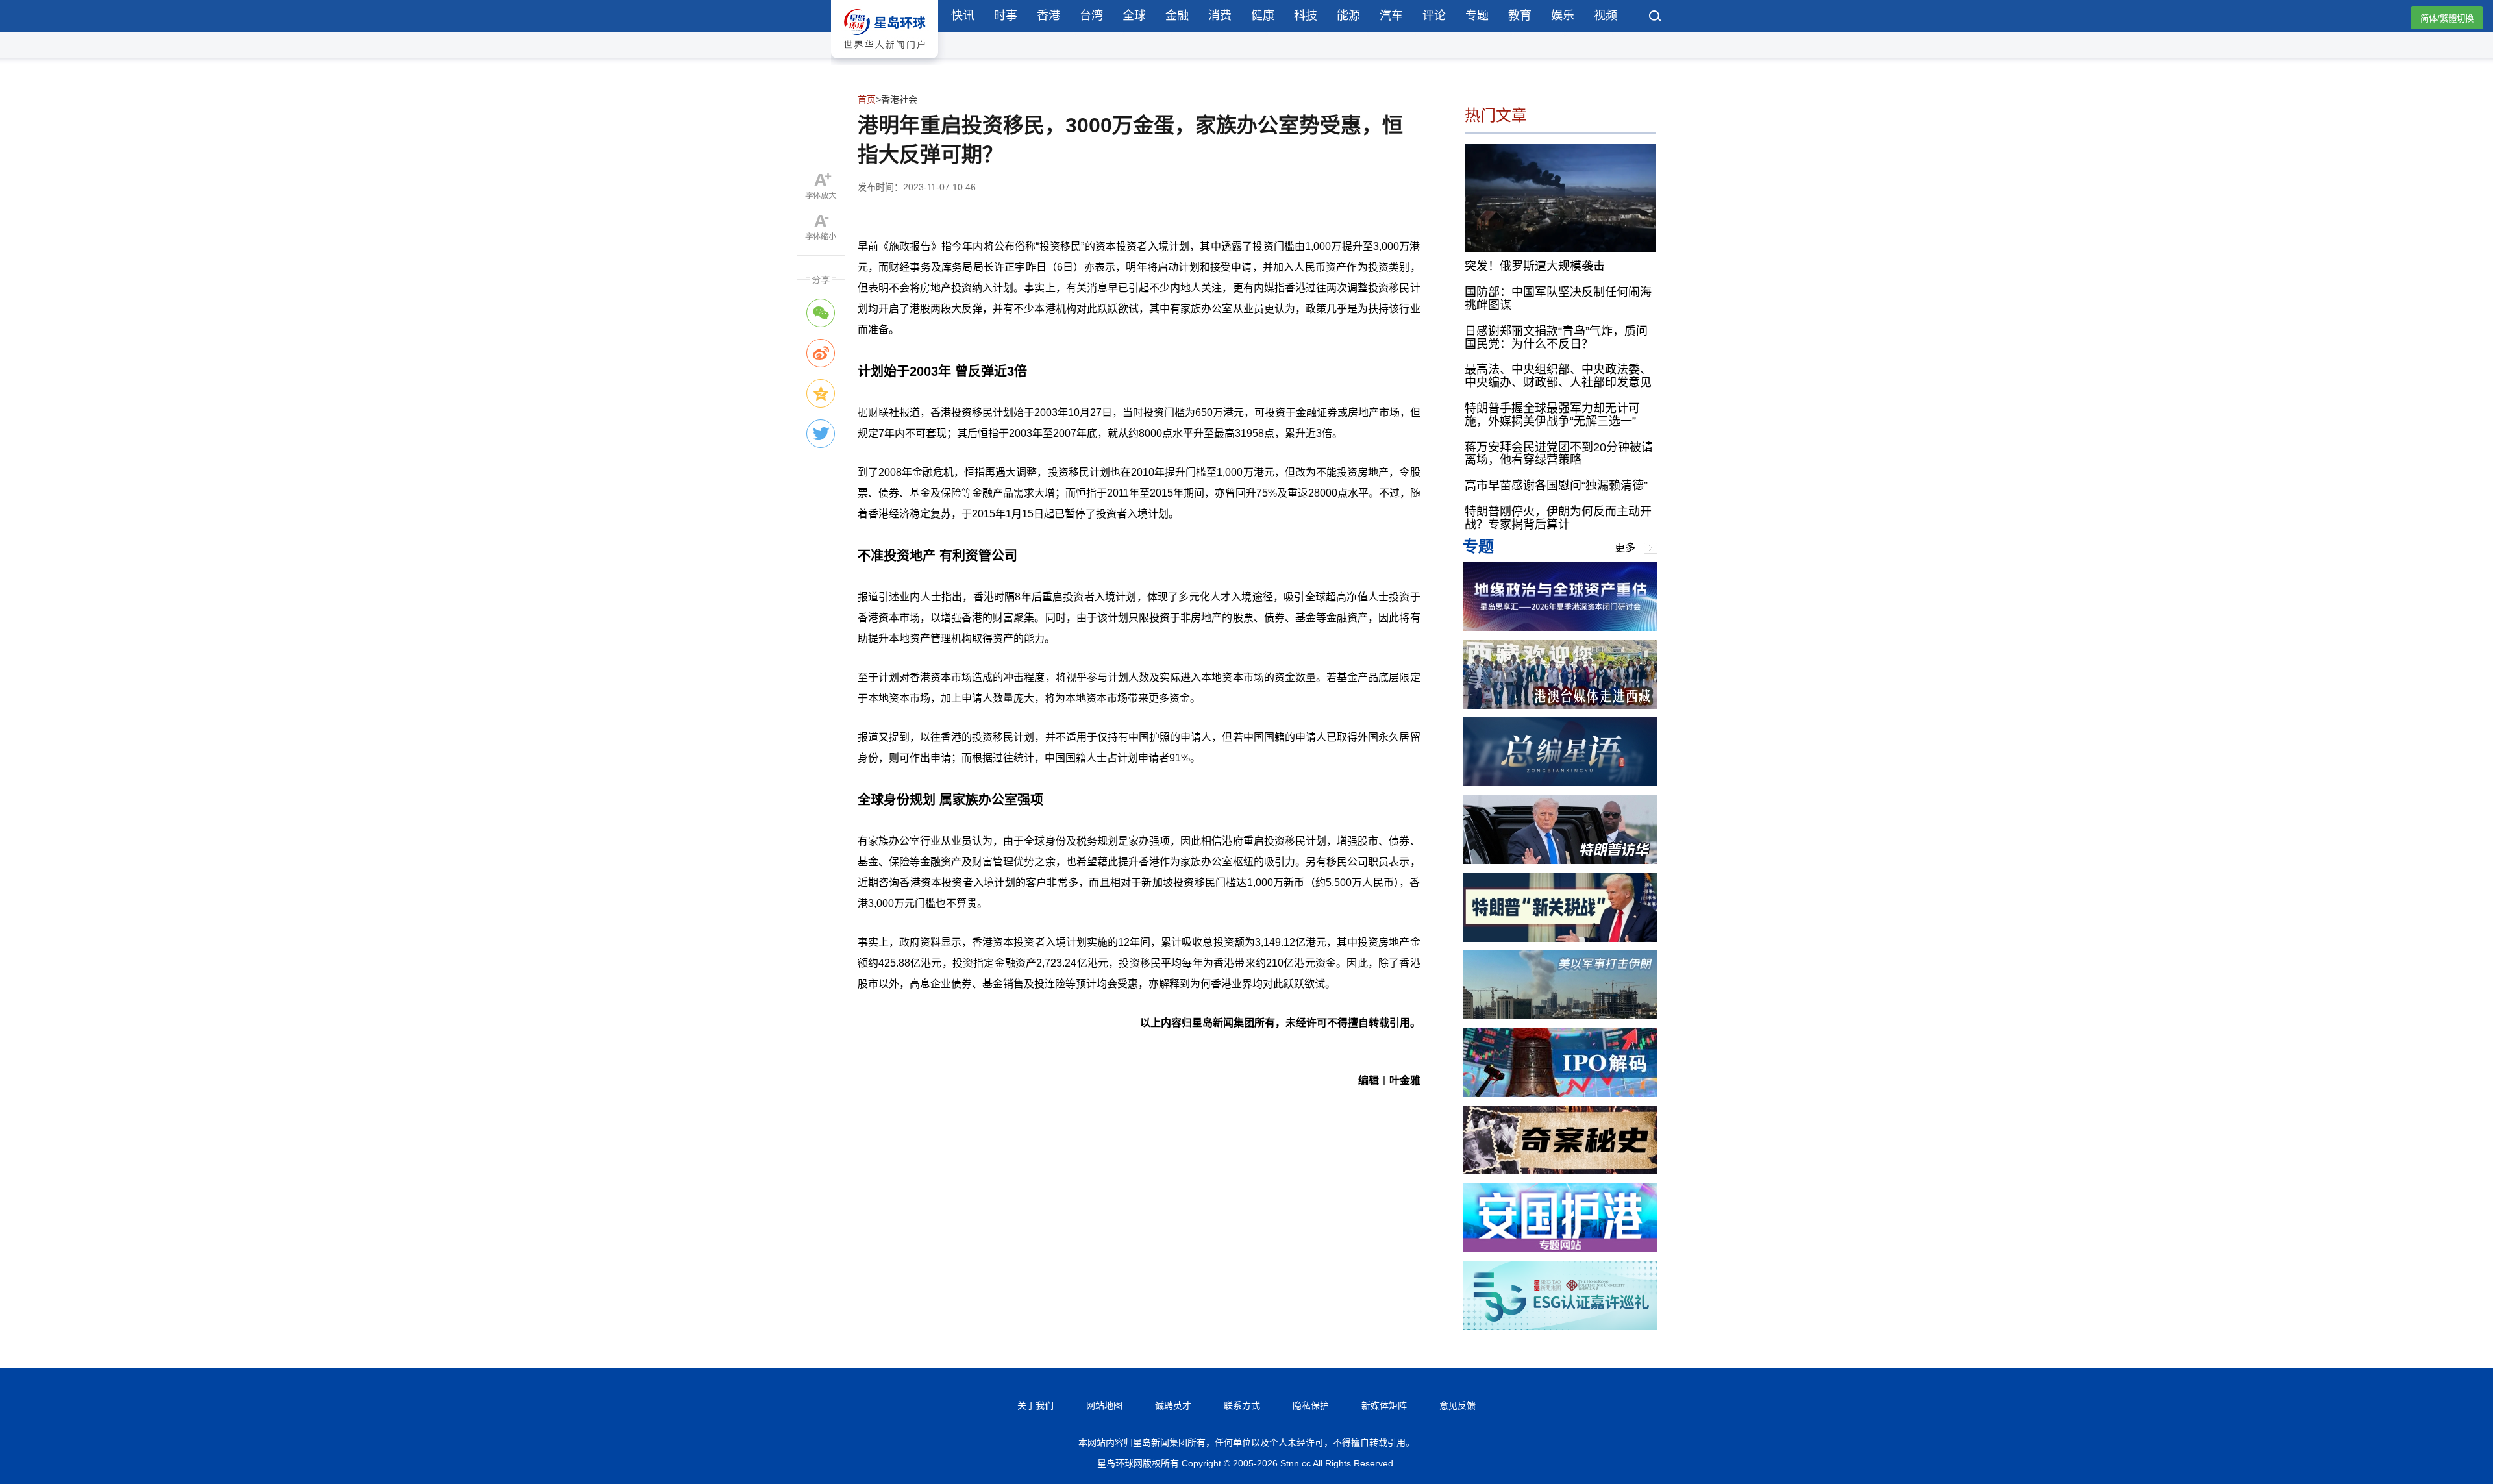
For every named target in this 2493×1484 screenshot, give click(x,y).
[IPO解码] (1560, 1094)
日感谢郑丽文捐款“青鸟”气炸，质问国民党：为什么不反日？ (1556, 338)
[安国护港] (1560, 1249)
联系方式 (1242, 1405)
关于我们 (1036, 1405)
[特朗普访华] (1560, 860)
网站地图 (1104, 1405)
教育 (1520, 16)
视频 (1606, 16)
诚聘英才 (1173, 1405)
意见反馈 (1457, 1405)
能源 (1348, 16)
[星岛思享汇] (1560, 627)
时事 (1006, 16)
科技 (1306, 16)
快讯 (963, 16)
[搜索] (1656, 18)
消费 (1220, 16)
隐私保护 (1311, 1405)
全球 (1134, 16)
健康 (1263, 16)
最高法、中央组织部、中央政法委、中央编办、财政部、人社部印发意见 (1558, 376)
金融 (1177, 16)
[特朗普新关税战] (1560, 938)
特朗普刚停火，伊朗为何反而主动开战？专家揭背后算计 (1558, 518)
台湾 (1091, 16)
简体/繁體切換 (2447, 19)
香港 (1048, 16)
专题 (1477, 16)
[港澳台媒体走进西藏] (1560, 705)
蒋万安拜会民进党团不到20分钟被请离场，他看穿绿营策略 (1559, 454)
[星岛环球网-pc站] (885, 61)
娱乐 (1563, 16)
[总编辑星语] (1560, 783)
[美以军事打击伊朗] (1560, 1016)
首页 (867, 99)
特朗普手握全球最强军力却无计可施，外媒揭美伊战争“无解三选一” (1552, 415)
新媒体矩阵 (1384, 1405)
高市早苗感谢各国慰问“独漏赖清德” (1556, 486)
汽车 (1391, 16)
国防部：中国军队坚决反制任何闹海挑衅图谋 (1558, 299)
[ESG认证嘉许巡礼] (1560, 1327)
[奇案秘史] (1560, 1171)
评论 (1434, 16)
